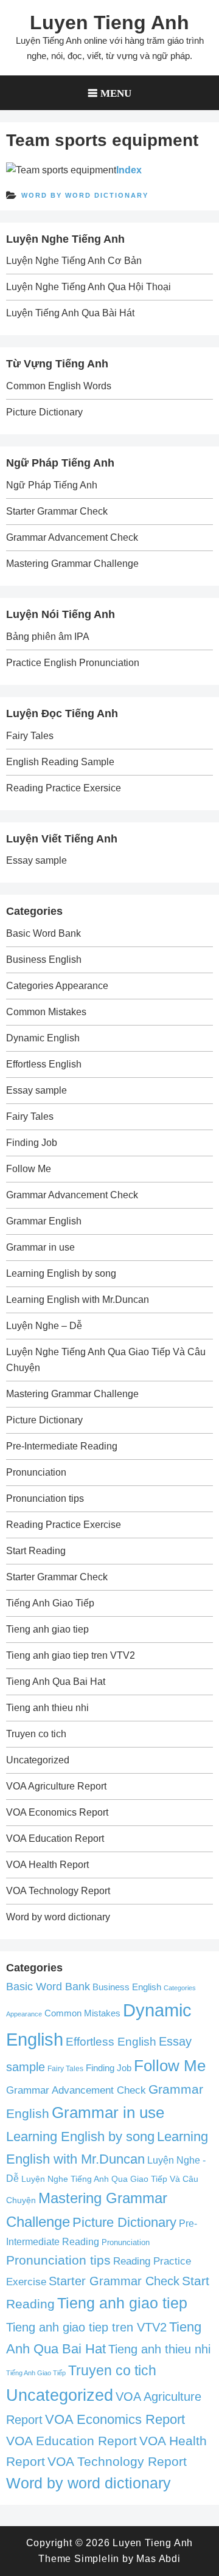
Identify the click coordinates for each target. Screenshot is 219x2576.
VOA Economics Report (57, 1812)
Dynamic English (43, 1038)
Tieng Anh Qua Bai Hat (56, 1682)
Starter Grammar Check (57, 511)
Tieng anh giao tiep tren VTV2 (71, 1655)
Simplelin (97, 2559)
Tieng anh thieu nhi (47, 1708)
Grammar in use (40, 1247)
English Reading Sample (60, 762)
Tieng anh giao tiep (47, 1629)
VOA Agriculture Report (56, 1786)
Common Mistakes (46, 1012)
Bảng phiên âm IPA (48, 637)
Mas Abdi (158, 2559)
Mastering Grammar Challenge (72, 564)
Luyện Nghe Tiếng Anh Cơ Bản (74, 261)
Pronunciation (36, 1472)
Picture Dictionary (44, 412)
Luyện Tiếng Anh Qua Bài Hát (70, 313)
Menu (116, 93)
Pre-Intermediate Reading (62, 1446)
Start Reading (36, 1551)
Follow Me (29, 1169)
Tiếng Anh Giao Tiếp (50, 1603)
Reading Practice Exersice (64, 788)
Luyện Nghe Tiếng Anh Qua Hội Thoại (89, 287)
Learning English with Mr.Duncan (78, 1300)
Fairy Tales (30, 736)
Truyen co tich (36, 1734)
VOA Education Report (55, 1838)
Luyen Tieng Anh (109, 23)
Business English (44, 960)
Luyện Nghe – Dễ (44, 1326)
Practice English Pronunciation (73, 663)
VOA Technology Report (58, 1891)
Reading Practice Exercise (64, 1525)
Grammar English (44, 1221)
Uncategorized (38, 1760)
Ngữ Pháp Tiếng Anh (52, 485)
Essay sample (36, 860)
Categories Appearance (57, 986)
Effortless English (44, 1064)
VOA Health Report (47, 1865)
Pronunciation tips (45, 1498)
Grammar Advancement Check (72, 537)
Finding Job (32, 1143)
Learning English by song (61, 1273)
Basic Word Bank (43, 933)
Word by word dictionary (85, 195)
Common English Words (59, 386)
